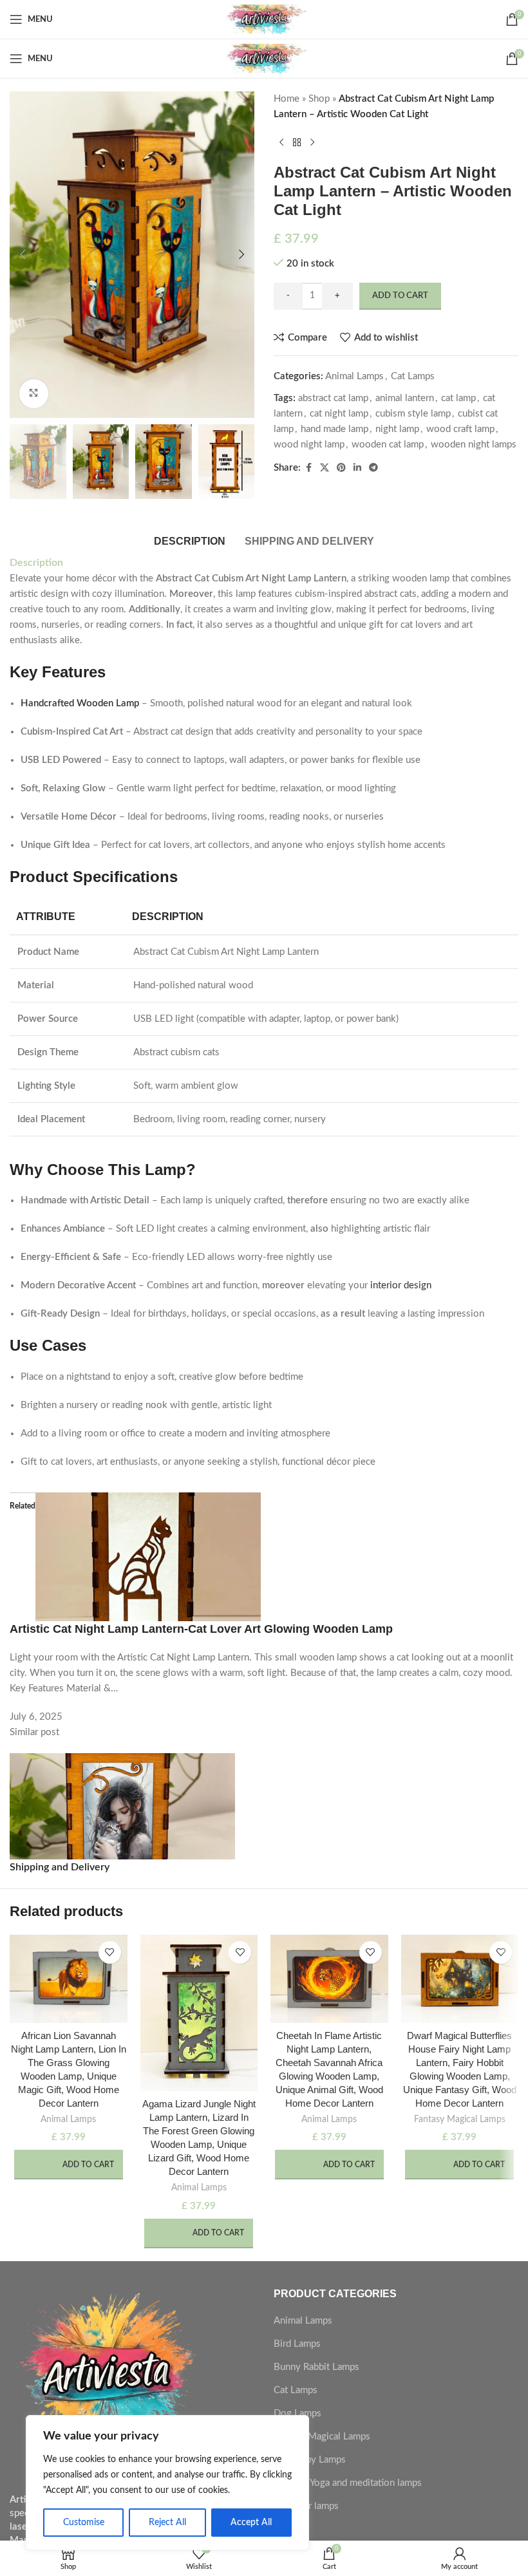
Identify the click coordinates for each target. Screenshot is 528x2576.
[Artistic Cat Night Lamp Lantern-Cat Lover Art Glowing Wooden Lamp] (148, 1556)
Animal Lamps (354, 376)
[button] (23, 254)
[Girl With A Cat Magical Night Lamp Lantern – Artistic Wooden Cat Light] (122, 1817)
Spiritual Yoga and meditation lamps (348, 2483)
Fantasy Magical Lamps (460, 2120)
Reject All (167, 2523)
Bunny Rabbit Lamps (316, 2367)
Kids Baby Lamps (310, 2460)
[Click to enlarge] (34, 394)
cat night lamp (339, 414)
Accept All (251, 2523)
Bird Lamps (297, 2344)
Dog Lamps (297, 2413)
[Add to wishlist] (110, 1952)
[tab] (190, 540)
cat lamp (458, 398)
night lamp (397, 429)
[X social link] (325, 468)
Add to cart (400, 296)
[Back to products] (297, 143)
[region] (167, 2483)
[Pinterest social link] (341, 468)
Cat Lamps (413, 376)
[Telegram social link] (373, 468)
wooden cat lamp (388, 445)
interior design (401, 1285)
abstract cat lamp (333, 398)
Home (287, 99)
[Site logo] (264, 19)
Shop (319, 99)
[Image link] (106, 2383)
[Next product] (312, 143)
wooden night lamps (474, 445)
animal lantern (405, 398)
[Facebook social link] (308, 468)
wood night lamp (309, 445)
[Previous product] (281, 143)
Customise (84, 2523)
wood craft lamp (460, 429)
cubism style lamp (413, 414)
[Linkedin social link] (357, 468)
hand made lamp (335, 429)
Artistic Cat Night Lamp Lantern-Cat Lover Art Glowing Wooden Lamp (201, 1629)
